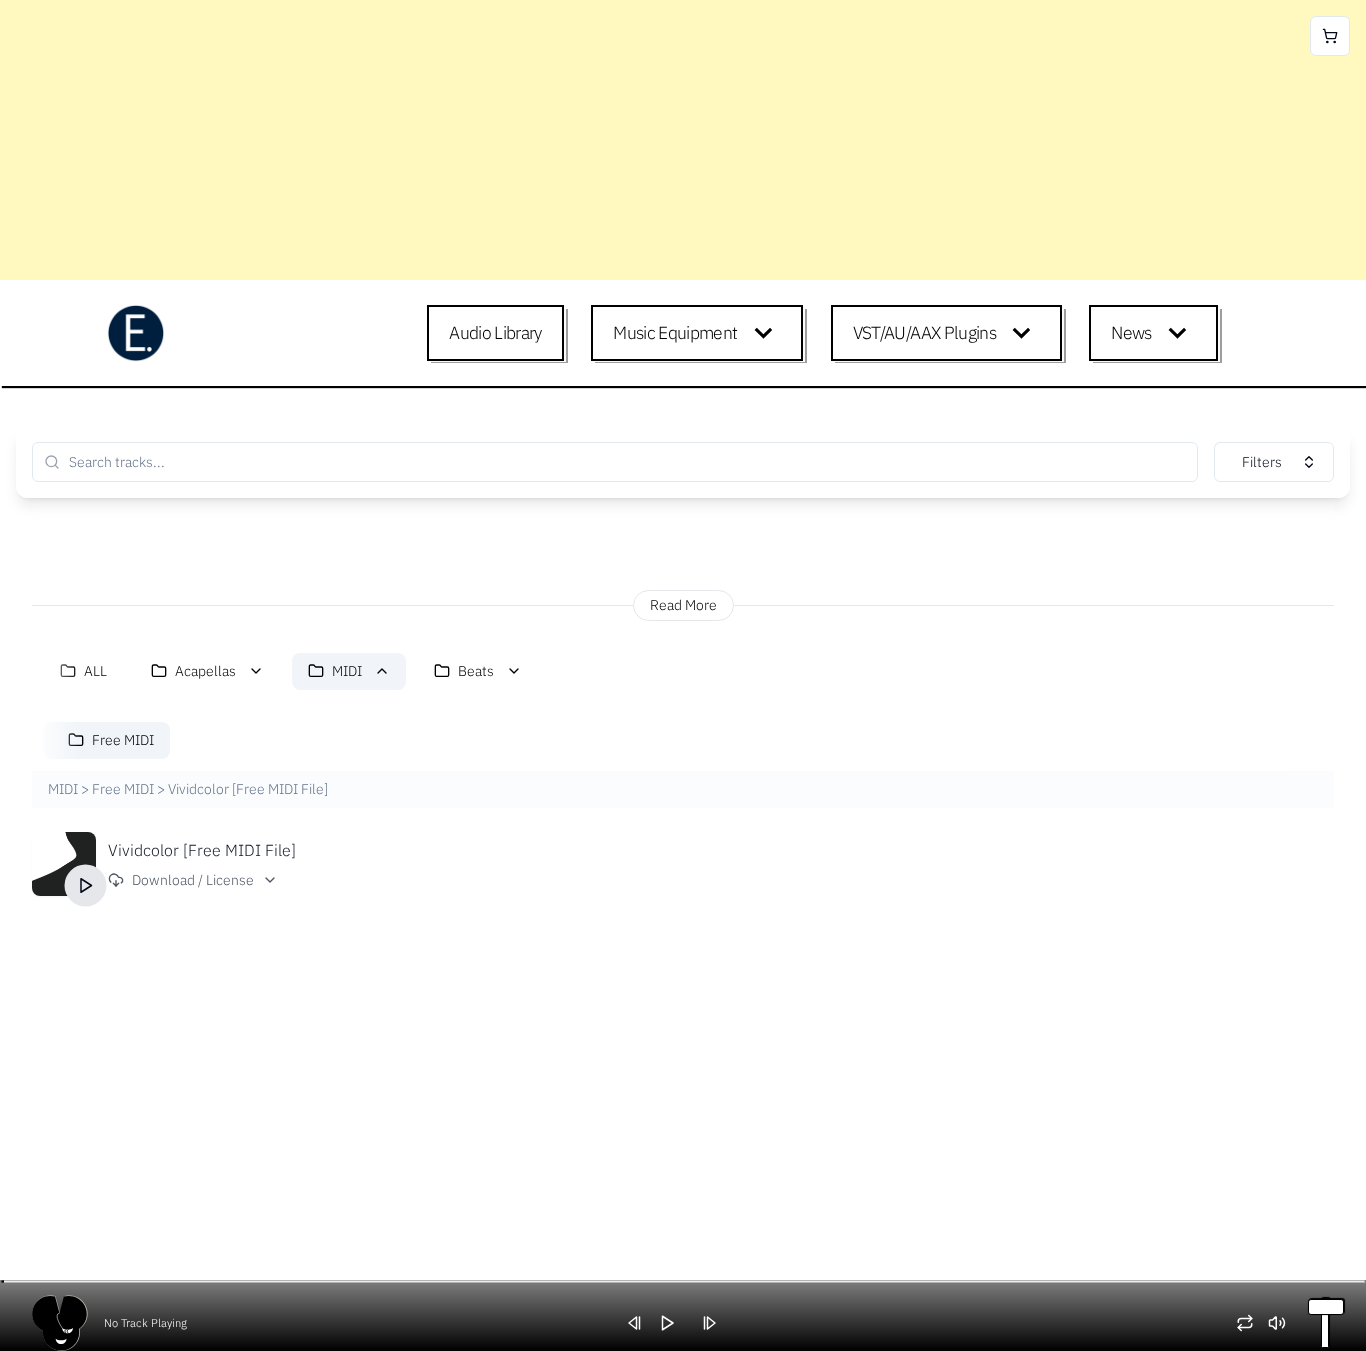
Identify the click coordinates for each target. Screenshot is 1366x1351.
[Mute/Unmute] (1284, 1323)
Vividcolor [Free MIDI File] (202, 850)
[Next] (716, 1323)
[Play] (86, 885)
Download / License (193, 880)
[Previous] (642, 1323)
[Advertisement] (600, 140)
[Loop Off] (1252, 1323)
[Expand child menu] (767, 333)
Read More (683, 605)
